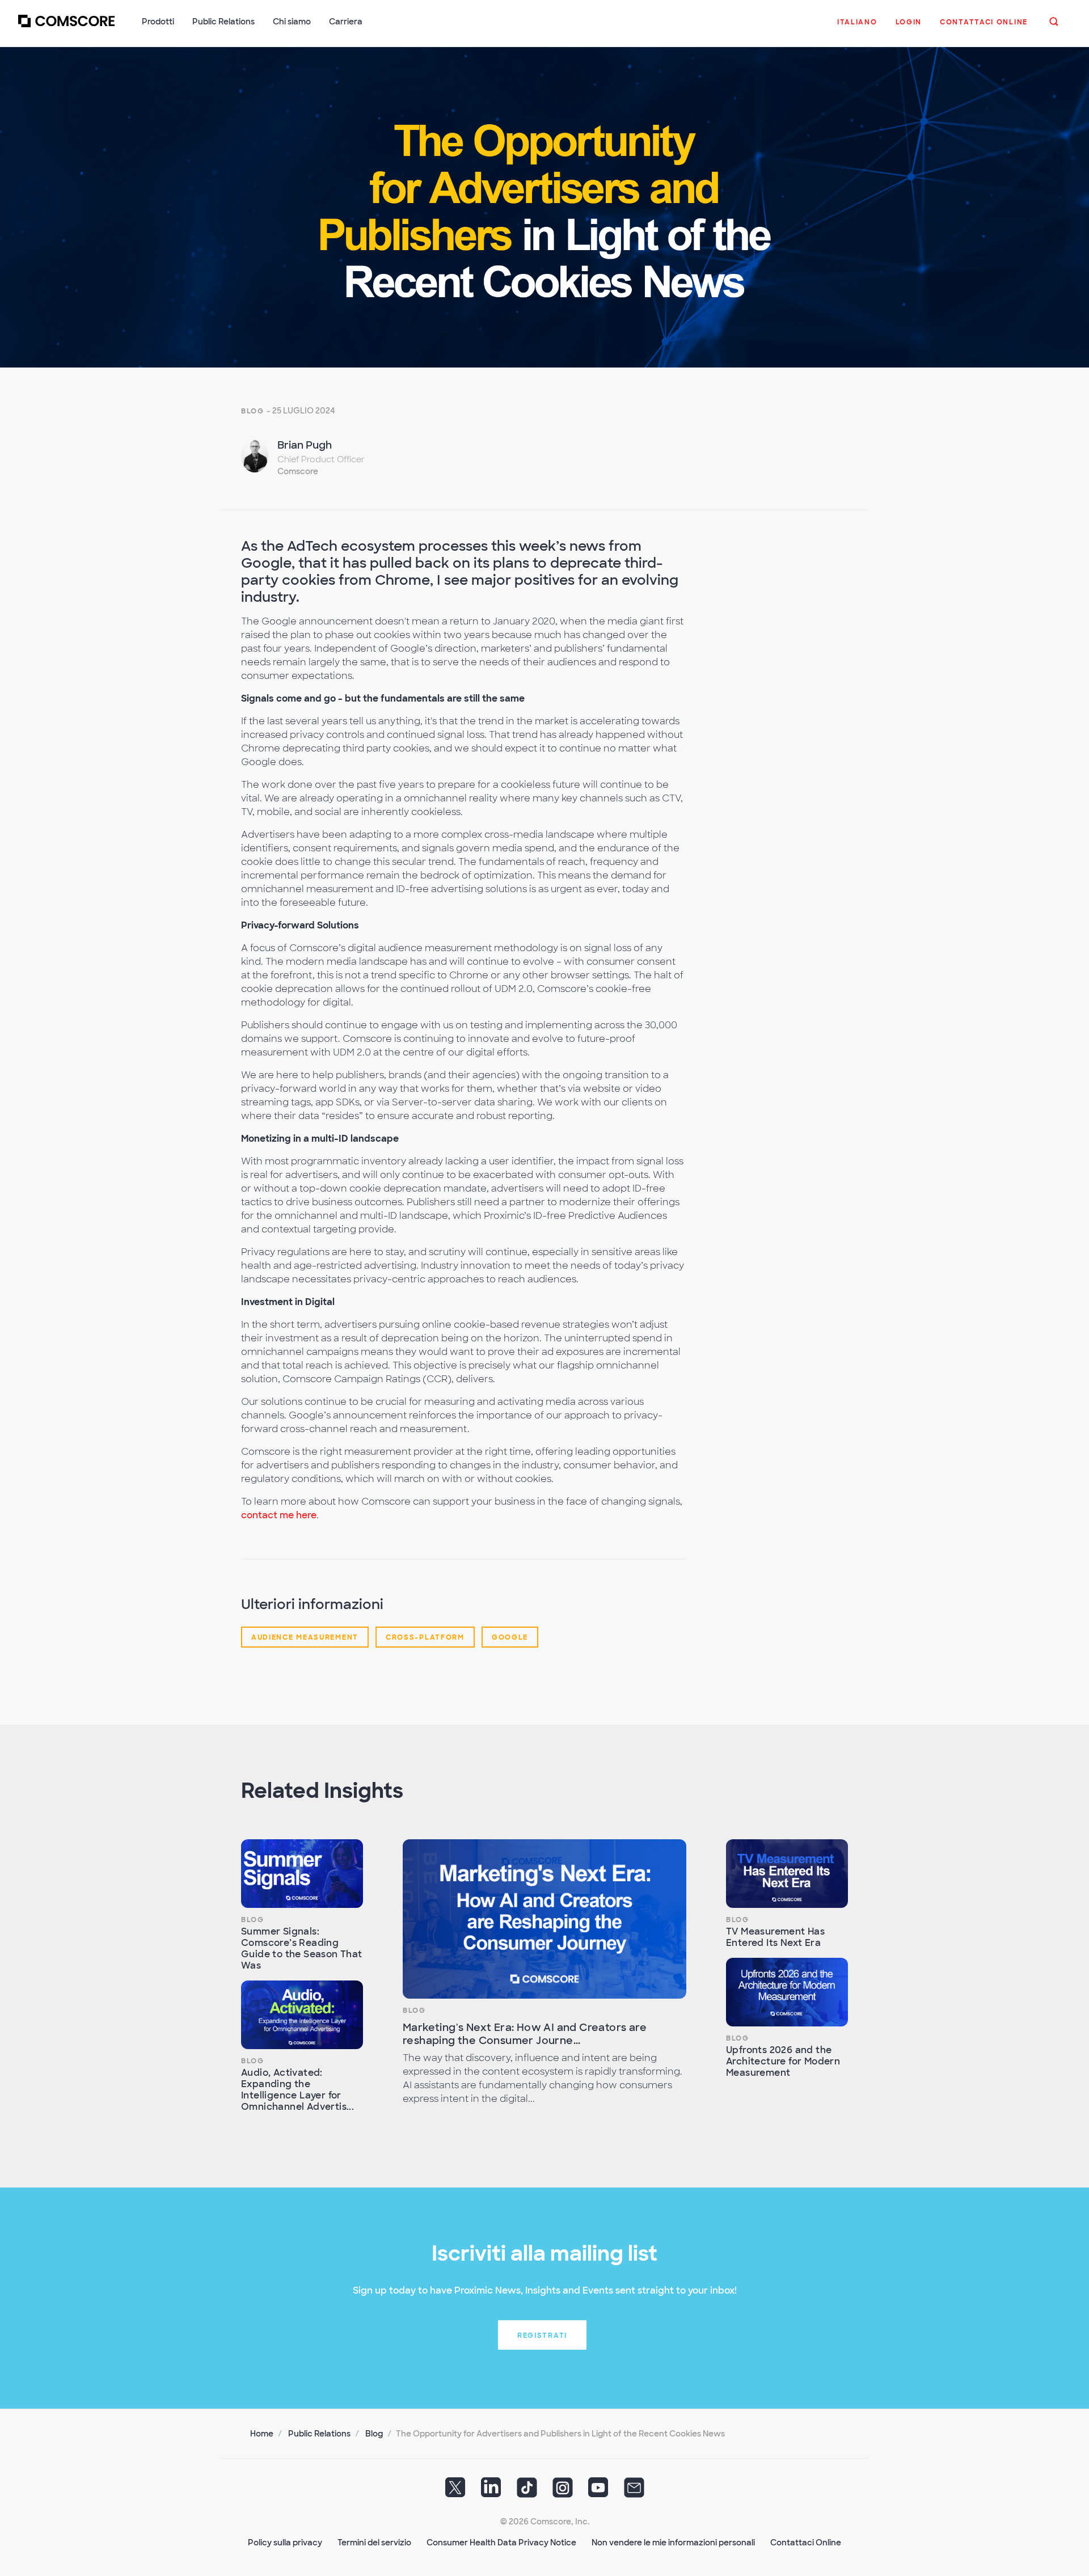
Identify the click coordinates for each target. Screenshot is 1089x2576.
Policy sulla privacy (285, 2543)
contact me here (279, 1515)
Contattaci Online (806, 2543)
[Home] (66, 28)
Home (262, 2434)
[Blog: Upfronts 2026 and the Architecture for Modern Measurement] (787, 1992)
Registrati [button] (542, 2336)
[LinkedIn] (491, 2491)
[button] (857, 28)
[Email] (634, 2491)
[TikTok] (527, 2491)
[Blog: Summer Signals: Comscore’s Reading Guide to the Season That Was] (302, 1874)
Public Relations (319, 2434)
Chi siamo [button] (292, 22)
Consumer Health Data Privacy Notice (501, 2543)
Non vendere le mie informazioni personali (673, 2543)
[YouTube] (598, 2491)
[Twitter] (455, 2491)
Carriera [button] (346, 22)
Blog (253, 411)
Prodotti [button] (158, 22)
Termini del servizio (374, 2543)
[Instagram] (563, 2491)
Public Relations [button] (223, 22)
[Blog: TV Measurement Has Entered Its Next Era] (787, 1874)
